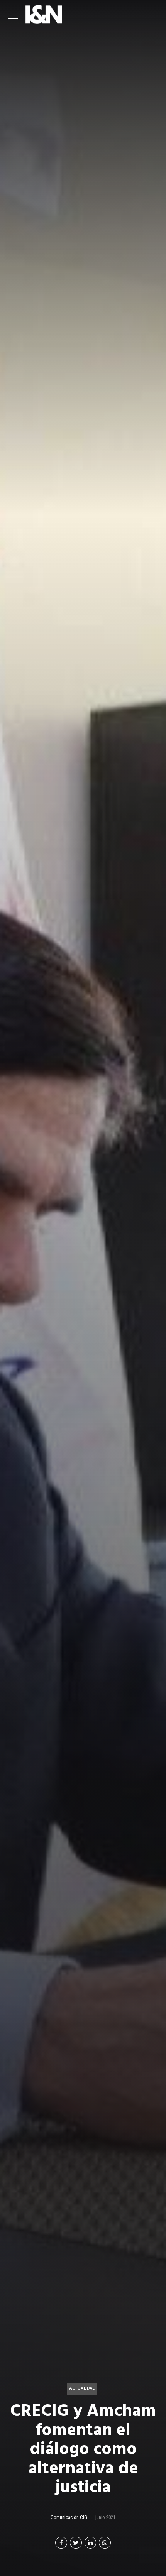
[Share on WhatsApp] (105, 2543)
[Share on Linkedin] (91, 2543)
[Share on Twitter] (76, 2543)
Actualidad (82, 2388)
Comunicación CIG (69, 2517)
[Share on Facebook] (61, 2543)
